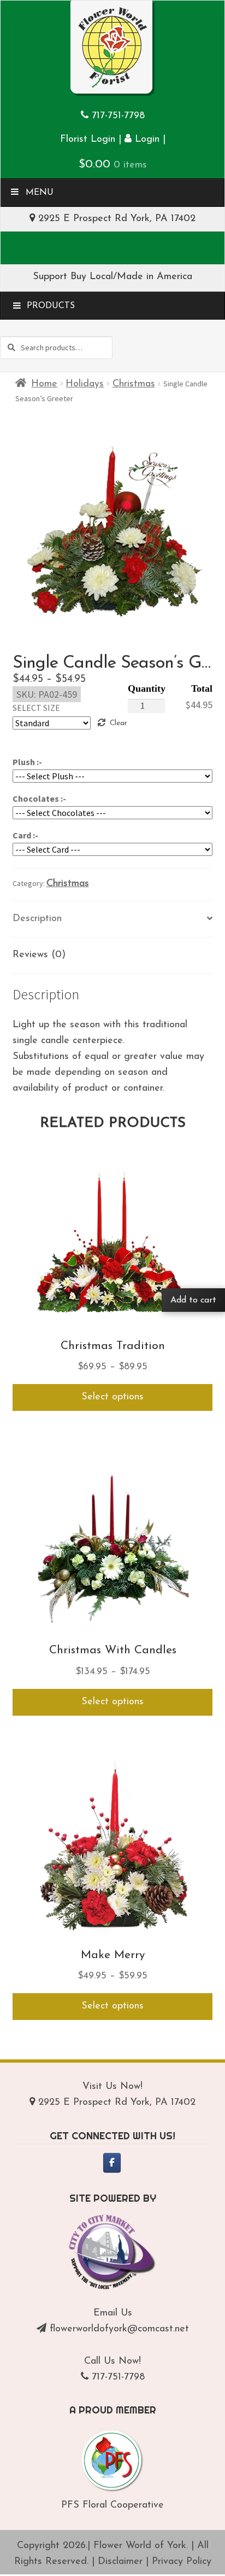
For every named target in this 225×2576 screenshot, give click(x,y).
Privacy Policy (182, 2562)
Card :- (25, 835)
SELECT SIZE (36, 708)
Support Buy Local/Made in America (112, 277)
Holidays (85, 384)
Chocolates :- (39, 798)
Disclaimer (120, 2562)
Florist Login (88, 140)
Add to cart (193, 1300)
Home (44, 384)
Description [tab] (37, 919)
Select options (112, 1397)
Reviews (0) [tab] (39, 955)
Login (146, 140)
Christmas (134, 384)
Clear (118, 723)
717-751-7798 (118, 116)
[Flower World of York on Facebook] (112, 2163)
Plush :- (27, 762)
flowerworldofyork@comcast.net (119, 2329)
